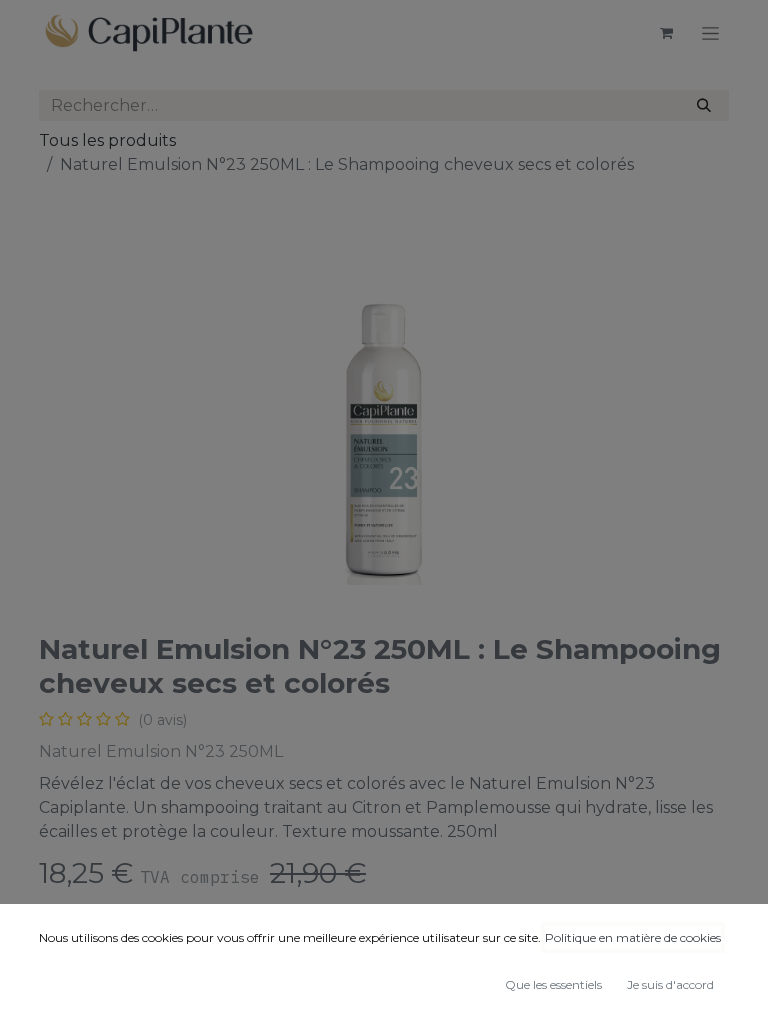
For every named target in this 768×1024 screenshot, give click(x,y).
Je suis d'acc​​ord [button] (670, 984)
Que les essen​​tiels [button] (553, 984)
